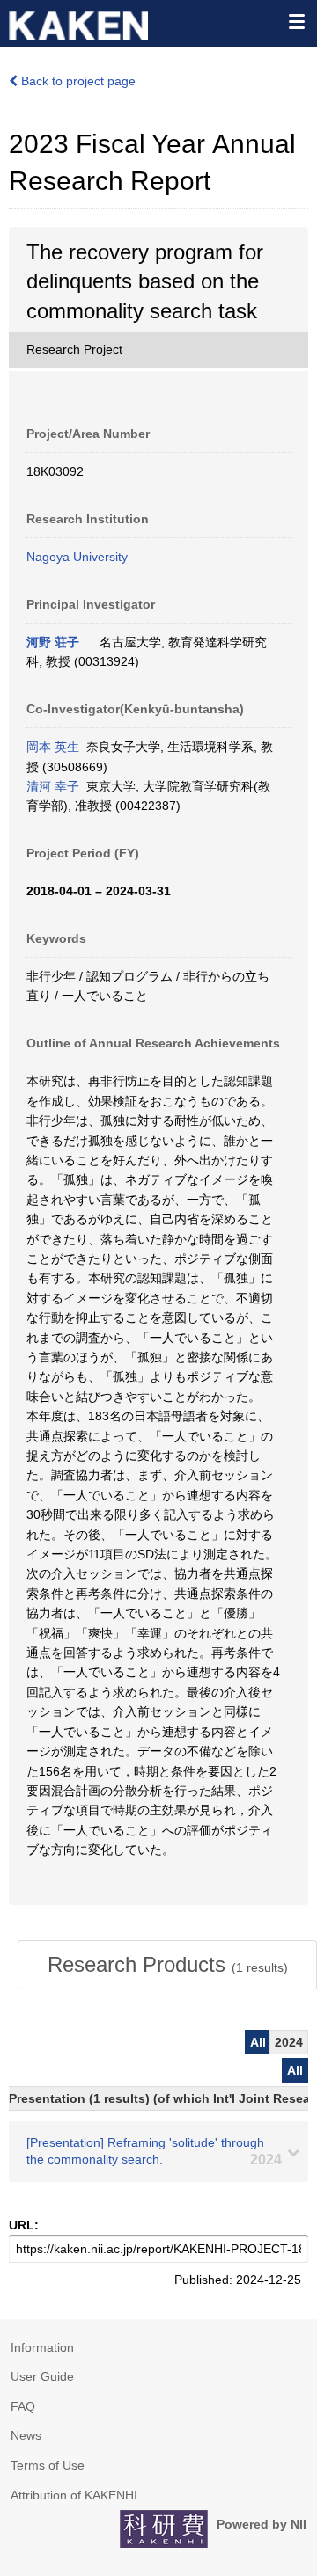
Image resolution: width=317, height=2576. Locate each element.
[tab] (167, 1965)
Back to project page (77, 81)
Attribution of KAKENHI (74, 2495)
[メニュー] (296, 21)
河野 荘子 (53, 642)
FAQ (23, 2406)
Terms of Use (48, 2465)
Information (42, 2347)
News (26, 2435)
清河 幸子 (53, 786)
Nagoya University (77, 557)
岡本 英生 (53, 747)
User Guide (42, 2376)
